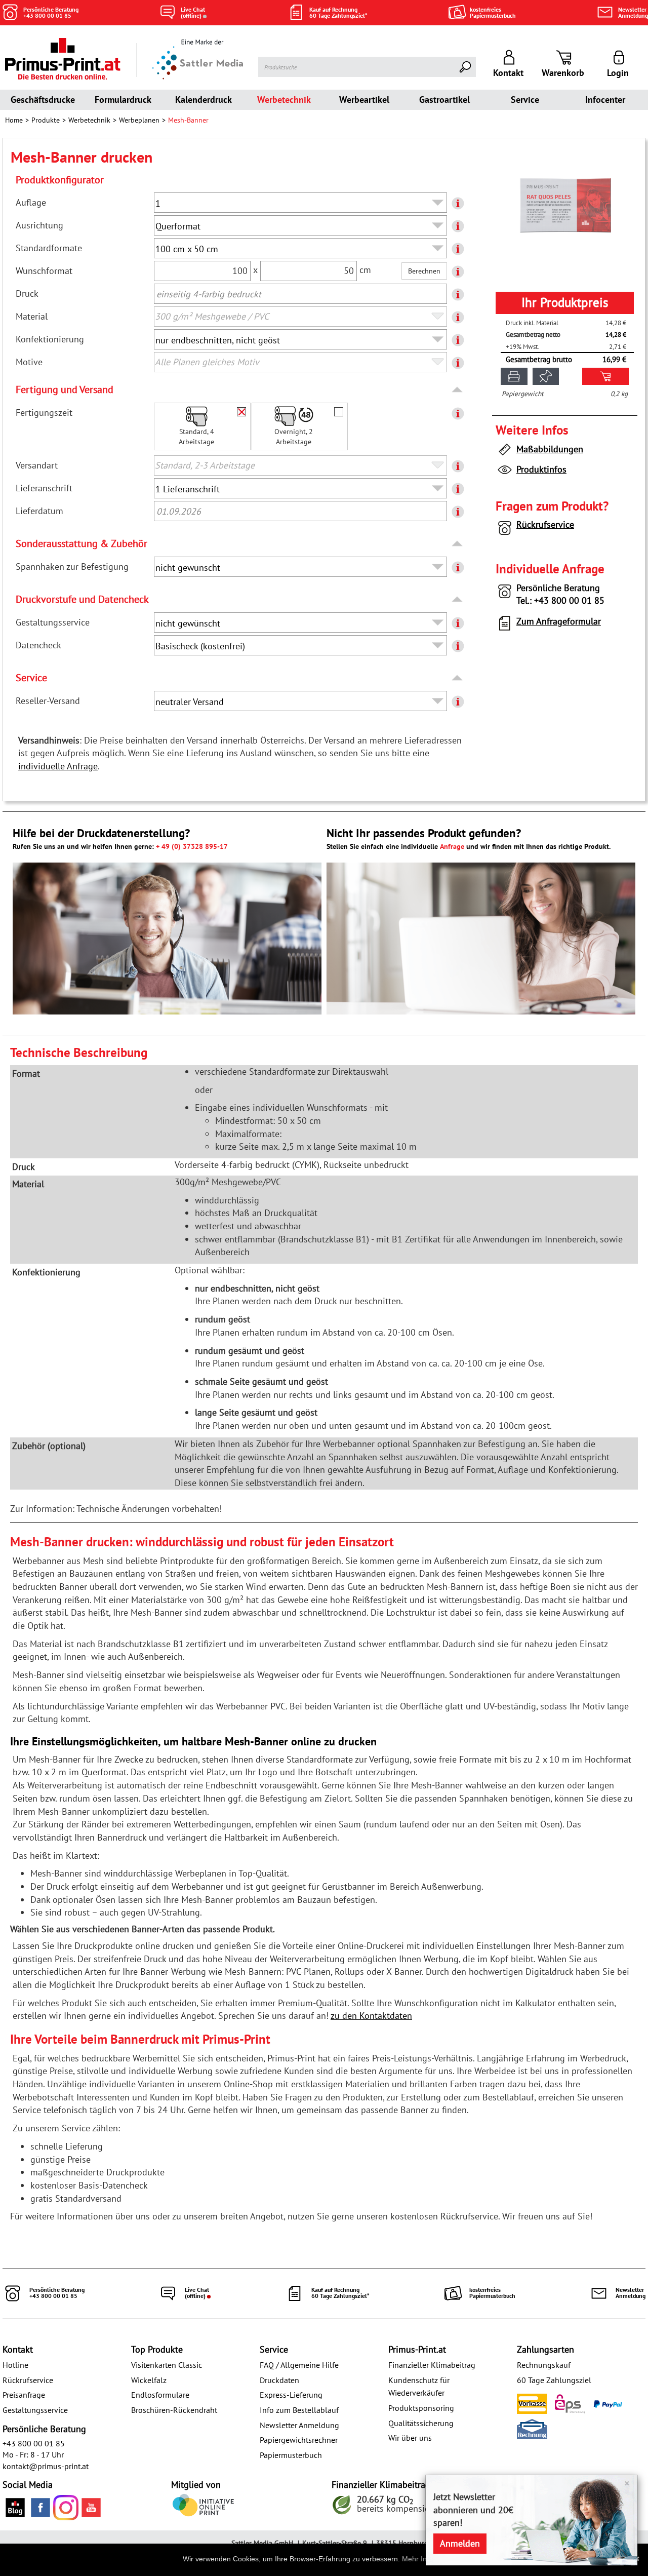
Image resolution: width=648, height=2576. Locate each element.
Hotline (15, 2365)
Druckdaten (279, 2380)
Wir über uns (410, 2438)
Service (525, 100)
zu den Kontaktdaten (371, 2016)
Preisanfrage (24, 2395)
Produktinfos (541, 469)
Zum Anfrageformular (559, 621)
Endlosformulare (160, 2395)
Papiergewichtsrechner (299, 2440)
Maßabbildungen (550, 449)
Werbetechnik (284, 100)
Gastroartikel (444, 100)
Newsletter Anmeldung (299, 2425)
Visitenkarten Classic (167, 2365)
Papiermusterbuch (291, 2455)
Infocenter (605, 100)
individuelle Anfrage (58, 766)
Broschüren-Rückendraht (174, 2410)
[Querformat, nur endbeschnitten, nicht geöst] (565, 204)
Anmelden (460, 2543)
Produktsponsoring (421, 2408)
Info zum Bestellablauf (299, 2410)
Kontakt (18, 2349)
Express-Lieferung (291, 2395)
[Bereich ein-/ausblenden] (458, 390)
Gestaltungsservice (35, 2410)
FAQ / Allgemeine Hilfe (299, 2365)
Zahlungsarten (545, 2349)
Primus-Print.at (417, 2349)
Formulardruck (123, 100)
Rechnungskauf (544, 2365)
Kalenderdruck (204, 100)
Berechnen (424, 271)
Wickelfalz (149, 2380)
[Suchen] (466, 67)
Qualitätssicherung (421, 2423)
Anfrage (452, 846)
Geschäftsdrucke (43, 100)
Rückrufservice (545, 524)
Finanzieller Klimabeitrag (432, 2365)
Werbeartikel (364, 100)
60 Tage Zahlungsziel (554, 2380)
